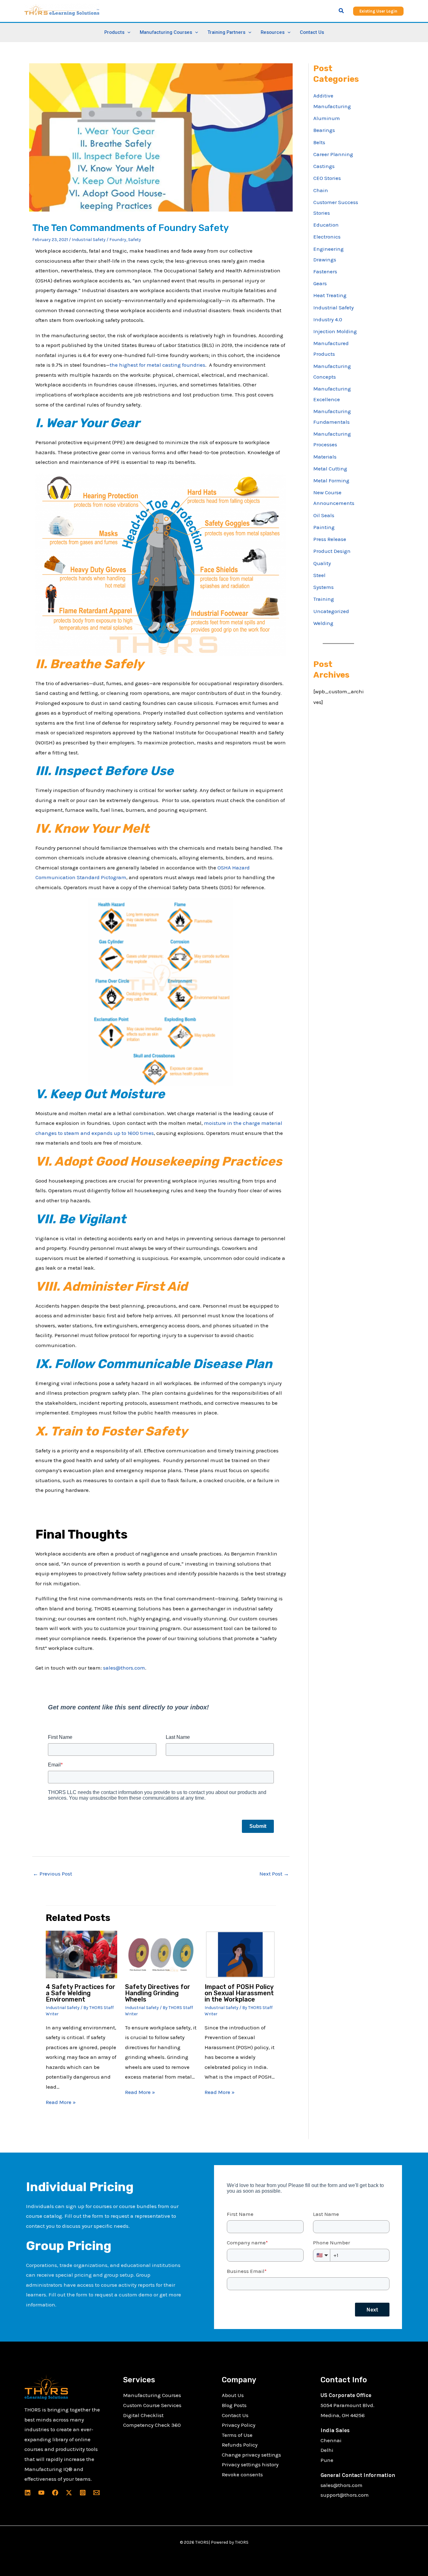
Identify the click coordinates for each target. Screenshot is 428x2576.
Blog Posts (234, 2405)
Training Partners (226, 32)
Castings (324, 166)
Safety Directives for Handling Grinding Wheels (158, 1993)
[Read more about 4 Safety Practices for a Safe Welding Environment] (82, 1954)
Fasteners (325, 271)
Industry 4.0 (328, 319)
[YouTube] (41, 2493)
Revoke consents (242, 2474)
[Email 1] (97, 2493)
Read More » (61, 2102)
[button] (342, 11)
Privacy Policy (239, 2425)
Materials (325, 457)
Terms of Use (237, 2435)
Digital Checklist (143, 2415)
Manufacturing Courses (152, 2395)
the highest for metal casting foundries (157, 365)
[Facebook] (55, 2493)
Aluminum (327, 118)
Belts (319, 142)
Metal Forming (331, 480)
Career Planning (333, 154)
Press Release (330, 539)
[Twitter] (69, 2493)
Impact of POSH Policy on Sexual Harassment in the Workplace (239, 1993)
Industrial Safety (89, 240)
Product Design (332, 551)
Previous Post (52, 1874)
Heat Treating (330, 295)
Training (324, 599)
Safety (135, 240)
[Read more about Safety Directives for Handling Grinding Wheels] (161, 1954)
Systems (324, 587)
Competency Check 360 (152, 2425)
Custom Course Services (152, 2405)
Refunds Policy (240, 2445)
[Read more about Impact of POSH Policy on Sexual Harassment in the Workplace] (240, 1954)
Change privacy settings (251, 2455)
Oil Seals (324, 515)
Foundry (118, 240)
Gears (320, 283)
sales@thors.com (124, 1668)
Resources (273, 32)
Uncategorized (331, 611)
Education (326, 225)
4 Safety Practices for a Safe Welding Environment (81, 1993)
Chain (321, 190)
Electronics (327, 237)
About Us (233, 2395)
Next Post (274, 1874)
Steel (319, 575)
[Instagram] (83, 2493)
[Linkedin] (28, 2493)
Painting (324, 527)
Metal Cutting (330, 469)
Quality (322, 563)
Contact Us (312, 32)
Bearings (324, 130)
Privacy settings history (250, 2464)
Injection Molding (335, 331)
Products (114, 32)
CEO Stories (327, 178)
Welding (323, 623)
